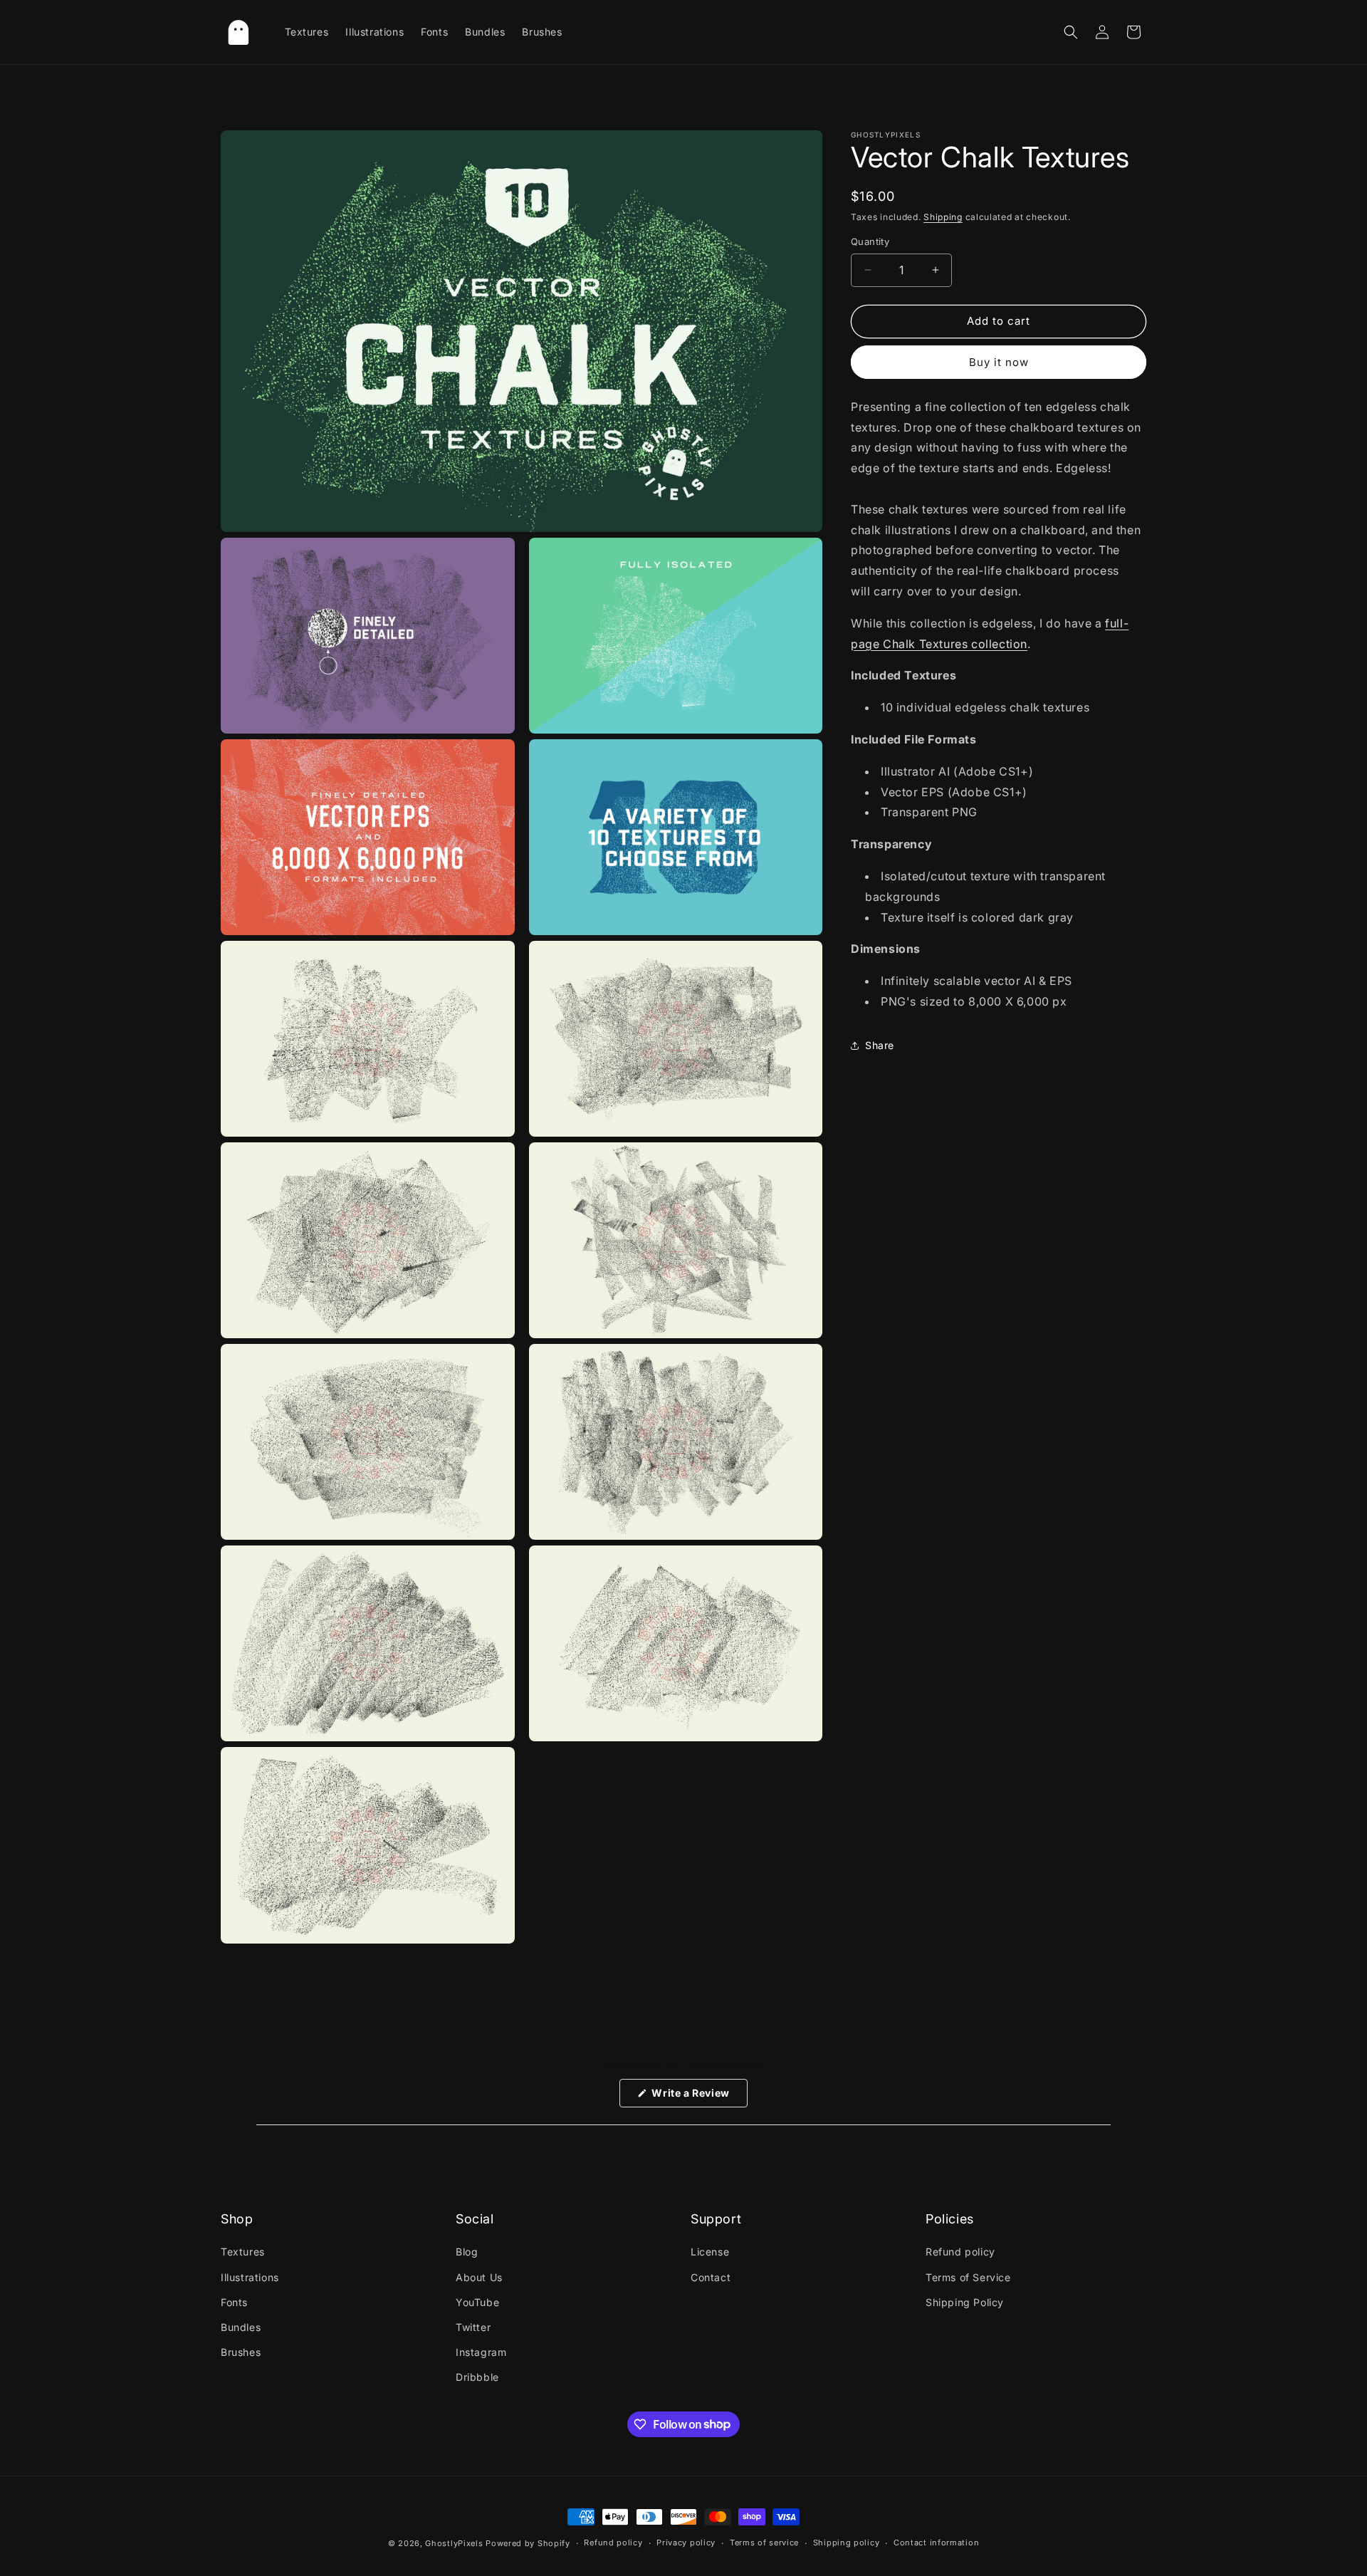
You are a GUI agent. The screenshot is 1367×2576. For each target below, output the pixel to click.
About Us (479, 2277)
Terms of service (764, 2543)
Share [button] (880, 1045)
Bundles (241, 2327)
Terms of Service (968, 2277)
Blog (467, 2252)
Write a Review (698, 2097)
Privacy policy (686, 2543)
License (710, 2252)
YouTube (477, 2302)
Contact (711, 2277)
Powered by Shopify (528, 2543)
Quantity (870, 241)
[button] (1071, 32)
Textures (243, 2252)
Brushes (241, 2352)
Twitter (473, 2327)
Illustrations (250, 2277)
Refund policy (960, 2252)
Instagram (481, 2352)
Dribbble (477, 2377)
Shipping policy (847, 2543)
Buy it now (999, 362)
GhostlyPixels (454, 2543)
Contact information (936, 2543)
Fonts (234, 2302)
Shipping (943, 217)
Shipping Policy (965, 2302)
